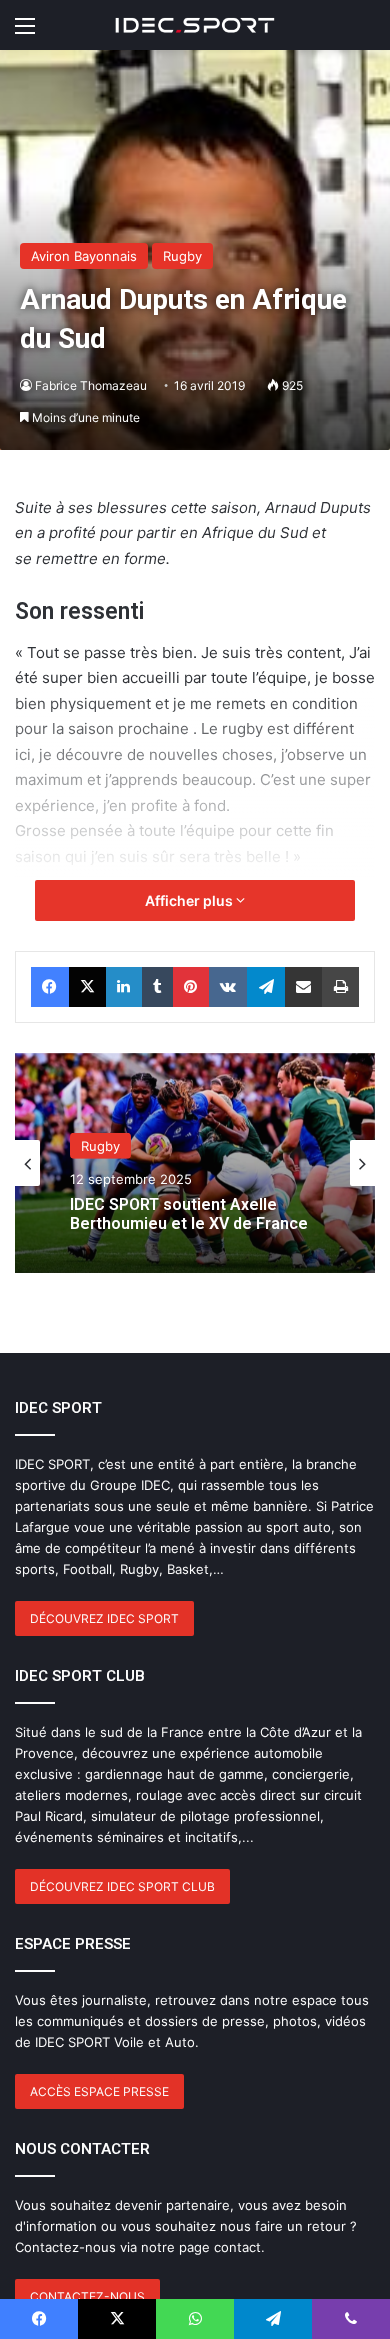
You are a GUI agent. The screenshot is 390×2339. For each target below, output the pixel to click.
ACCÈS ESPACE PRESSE (99, 2091)
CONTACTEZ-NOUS (87, 2296)
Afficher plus (190, 900)
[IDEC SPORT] (195, 25)
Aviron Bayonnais (84, 256)
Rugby (182, 256)
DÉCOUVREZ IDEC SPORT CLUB (122, 1886)
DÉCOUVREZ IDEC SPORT (104, 1618)
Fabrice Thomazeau (91, 385)
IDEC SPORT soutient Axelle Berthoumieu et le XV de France (189, 1213)
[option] (195, 1163)
